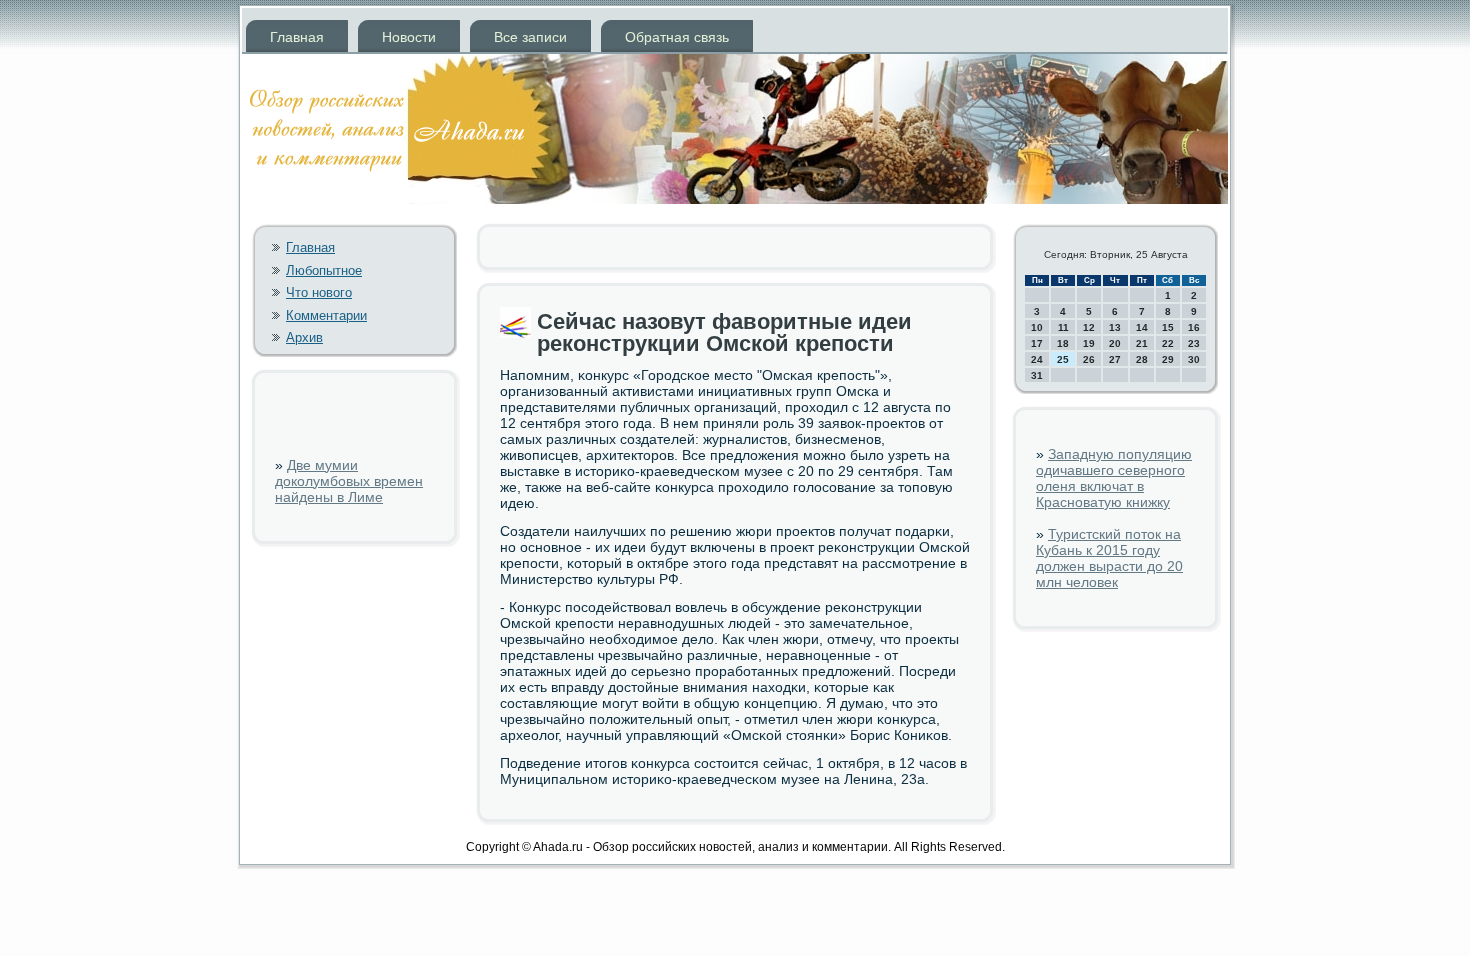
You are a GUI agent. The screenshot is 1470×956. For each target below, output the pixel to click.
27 (1115, 359)
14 (1142, 327)
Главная (297, 37)
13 (1115, 327)
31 (1037, 375)
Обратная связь (677, 37)
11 (1063, 327)
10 (1037, 327)
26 (1089, 359)
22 (1168, 343)
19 (1089, 343)
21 (1142, 343)
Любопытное (324, 270)
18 (1063, 343)
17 (1037, 343)
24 (1037, 359)
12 (1089, 327)
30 (1194, 359)
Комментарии (326, 315)
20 (1115, 343)
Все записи (530, 37)
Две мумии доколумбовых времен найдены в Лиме (349, 481)
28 (1142, 359)
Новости (409, 37)
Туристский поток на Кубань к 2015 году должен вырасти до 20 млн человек (1109, 558)
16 (1194, 327)
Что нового (319, 292)
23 (1194, 343)
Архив (304, 337)
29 (1168, 359)
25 (1063, 359)
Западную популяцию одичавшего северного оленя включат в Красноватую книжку (1114, 478)
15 (1168, 327)
